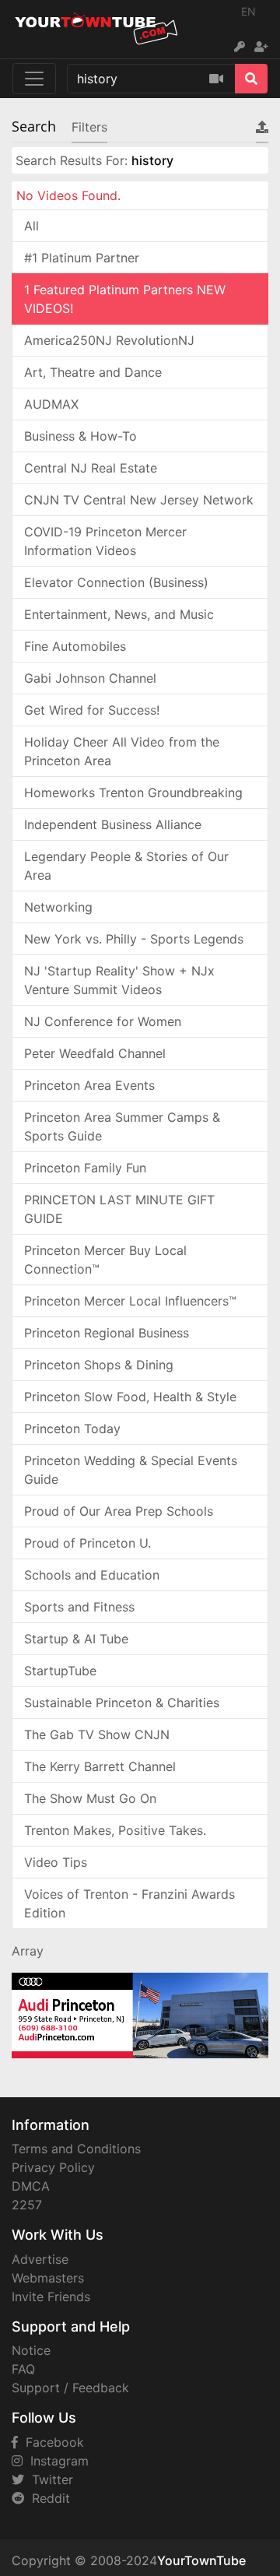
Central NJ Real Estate (91, 468)
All (31, 226)
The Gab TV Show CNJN (97, 1734)
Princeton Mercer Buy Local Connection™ (105, 1260)
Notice (31, 2350)
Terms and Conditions (76, 2149)
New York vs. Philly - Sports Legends (134, 939)
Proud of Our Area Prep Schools (119, 1511)
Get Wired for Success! (92, 710)
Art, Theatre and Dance (93, 372)
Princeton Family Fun (85, 1168)
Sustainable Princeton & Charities (122, 1703)
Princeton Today (72, 1429)
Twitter (49, 2479)
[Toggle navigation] (34, 79)
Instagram (56, 2461)
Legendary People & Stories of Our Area (126, 866)
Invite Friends (51, 2297)
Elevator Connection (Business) (116, 582)
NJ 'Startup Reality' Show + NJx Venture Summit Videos (119, 980)
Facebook (51, 2442)
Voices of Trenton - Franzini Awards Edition (129, 1903)
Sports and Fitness (79, 1607)
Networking (58, 907)
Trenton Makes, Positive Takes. (115, 1830)
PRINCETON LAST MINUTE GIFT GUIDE (119, 1209)
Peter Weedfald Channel (95, 1053)
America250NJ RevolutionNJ (109, 340)
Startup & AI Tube (76, 1639)
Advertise (40, 2259)
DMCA (31, 2186)
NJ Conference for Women (103, 1021)
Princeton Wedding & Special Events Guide (131, 1470)
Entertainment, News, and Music (119, 614)
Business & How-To (80, 436)
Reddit (47, 2498)
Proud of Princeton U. (87, 1543)
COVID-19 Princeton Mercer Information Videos (105, 541)
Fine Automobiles (75, 646)
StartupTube (60, 1671)
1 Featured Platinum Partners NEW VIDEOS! (125, 299)
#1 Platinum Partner (82, 258)
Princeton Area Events (89, 1085)
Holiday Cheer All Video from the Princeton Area (122, 751)
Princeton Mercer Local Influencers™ (130, 1301)
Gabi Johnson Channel (90, 678)
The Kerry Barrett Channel (100, 1766)
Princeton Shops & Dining (99, 1365)
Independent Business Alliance (113, 824)
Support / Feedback (70, 2388)
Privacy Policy (53, 2167)
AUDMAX (51, 404)
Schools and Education (92, 1575)
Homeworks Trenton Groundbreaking (133, 792)
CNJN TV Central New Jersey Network (139, 500)
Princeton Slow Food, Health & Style (130, 1397)
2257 (27, 2205)
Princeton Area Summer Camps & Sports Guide (122, 1126)
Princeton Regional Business (107, 1333)
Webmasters (48, 2278)
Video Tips (56, 1862)
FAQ (23, 2369)
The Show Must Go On (90, 1798)
